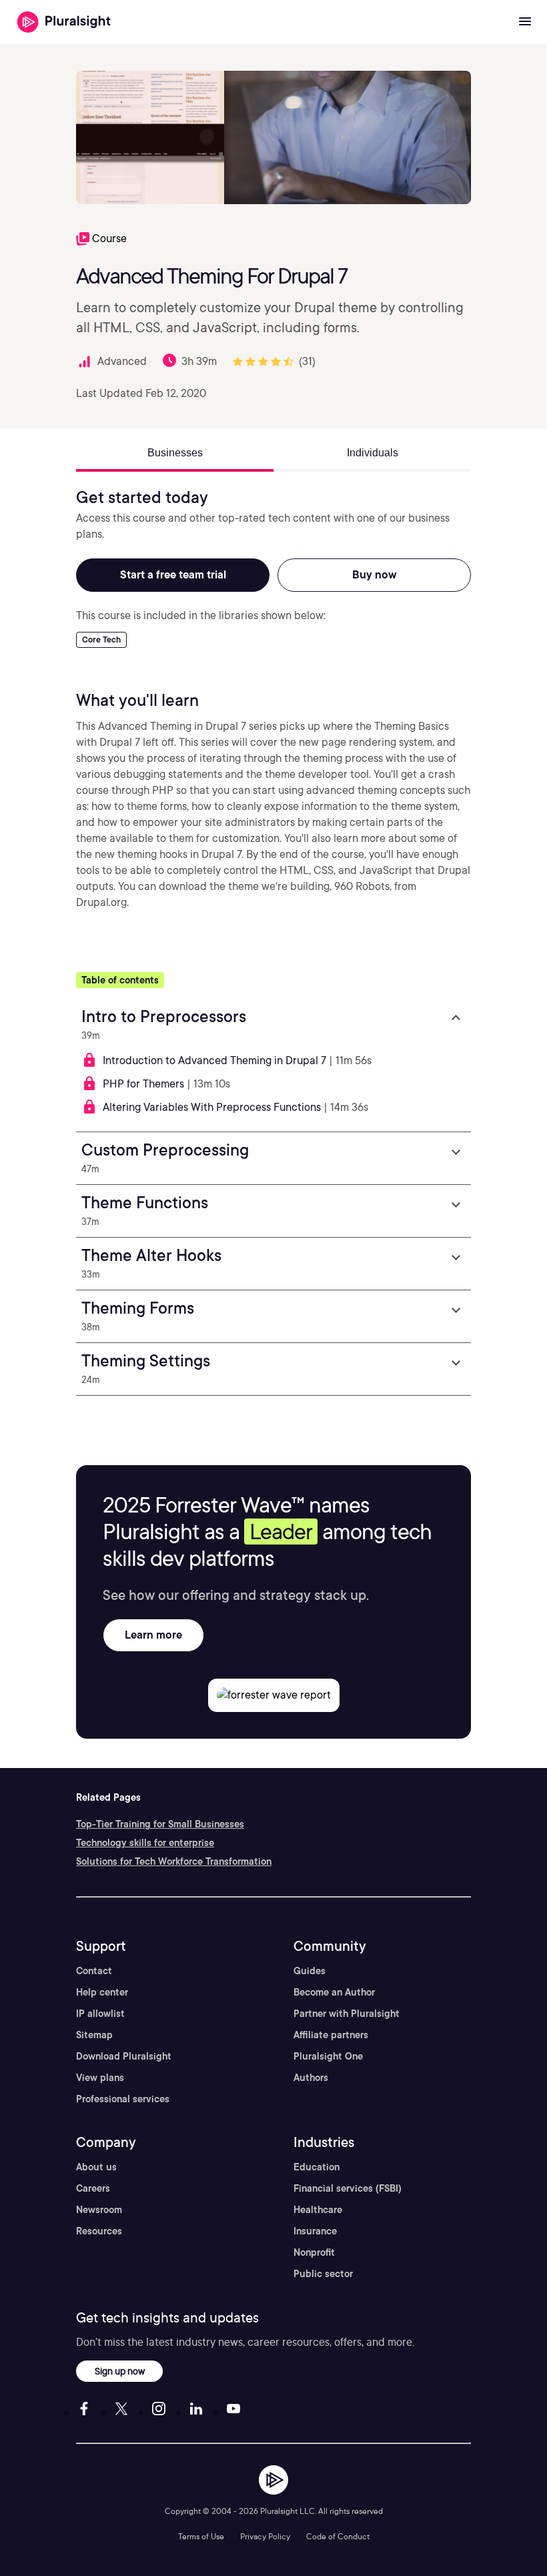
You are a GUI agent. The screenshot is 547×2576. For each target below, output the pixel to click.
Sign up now (120, 2371)
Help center (102, 1992)
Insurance (315, 2231)
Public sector (323, 2274)
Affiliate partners (331, 2035)
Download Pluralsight (124, 2056)
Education (317, 2167)
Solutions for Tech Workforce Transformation (174, 1861)
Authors (311, 2078)
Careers (93, 2188)
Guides (310, 1971)
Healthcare (318, 2210)
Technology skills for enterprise (145, 1843)
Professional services (123, 2099)
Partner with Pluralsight (347, 2014)
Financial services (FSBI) (348, 2188)
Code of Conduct (338, 2536)
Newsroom (99, 2210)
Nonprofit (314, 2252)
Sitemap (94, 2035)
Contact (94, 1971)
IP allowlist (100, 2014)
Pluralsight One (328, 2056)
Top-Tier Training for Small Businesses (160, 1824)
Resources (99, 2231)
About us (96, 2167)
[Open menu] (525, 22)
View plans (100, 2078)
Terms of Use (201, 2536)
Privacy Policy (265, 2536)
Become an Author (334, 1992)
